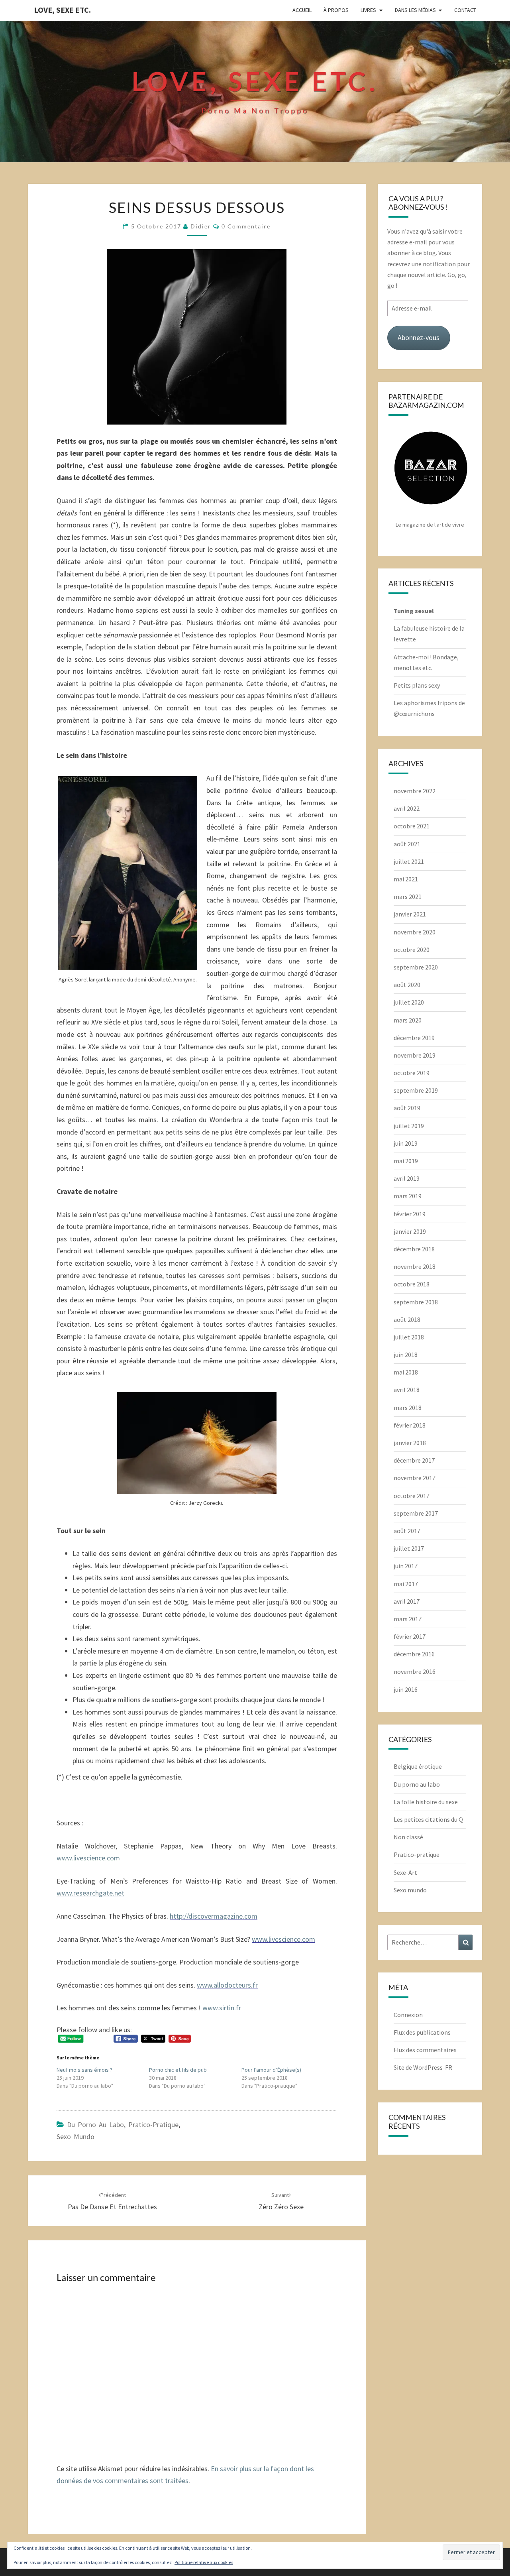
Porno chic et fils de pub (178, 2070)
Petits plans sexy (417, 685)
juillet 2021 (409, 861)
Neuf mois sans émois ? (84, 2070)
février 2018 (410, 1425)
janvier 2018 (410, 1443)
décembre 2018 (414, 1249)
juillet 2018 (409, 1337)
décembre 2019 (414, 1038)
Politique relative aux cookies (204, 2562)
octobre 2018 (412, 1284)
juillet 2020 (409, 1002)
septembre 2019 (416, 1090)
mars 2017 (408, 1619)
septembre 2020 (416, 967)
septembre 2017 (416, 1513)
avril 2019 (407, 1178)
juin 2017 (406, 1566)
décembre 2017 (414, 1460)
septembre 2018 (416, 1302)
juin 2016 (406, 1689)
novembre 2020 (415, 932)
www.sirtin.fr (222, 2008)
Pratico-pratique (153, 2125)
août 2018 (407, 1319)
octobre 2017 (412, 1496)
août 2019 (407, 1108)
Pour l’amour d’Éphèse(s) (271, 2070)
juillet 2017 (409, 1548)
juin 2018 (406, 1355)
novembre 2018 (415, 1266)
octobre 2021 (412, 826)
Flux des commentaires (425, 2050)
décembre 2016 (414, 1654)
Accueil (302, 10)
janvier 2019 (410, 1231)
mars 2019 (408, 1196)
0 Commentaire (246, 226)
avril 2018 (407, 1390)
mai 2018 (406, 1372)
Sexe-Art (405, 1872)
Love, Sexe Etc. (62, 10)
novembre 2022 (415, 791)
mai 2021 (406, 879)
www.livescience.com (88, 1858)
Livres (368, 10)
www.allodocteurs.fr (227, 1985)
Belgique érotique (418, 1766)
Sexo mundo (76, 2137)
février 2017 (410, 1636)
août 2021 (407, 844)
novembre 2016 (415, 1671)
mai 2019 (406, 1161)
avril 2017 (407, 1601)
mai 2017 (406, 1584)
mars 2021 (408, 897)
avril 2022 (407, 808)
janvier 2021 (410, 914)
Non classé (408, 1837)
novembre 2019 (415, 1055)
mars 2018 (408, 1408)
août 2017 (407, 1531)
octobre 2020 (412, 950)
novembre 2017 (415, 1478)
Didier (201, 226)
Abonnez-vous (419, 337)
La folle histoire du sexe (426, 1802)
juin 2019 (406, 1143)
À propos (336, 10)
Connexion (408, 2015)
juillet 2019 (409, 1126)
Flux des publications (422, 2032)
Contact (465, 10)
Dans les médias (415, 10)
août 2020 (407, 985)
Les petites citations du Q (428, 1819)
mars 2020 (408, 1020)
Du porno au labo (95, 2125)
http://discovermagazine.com (214, 1916)
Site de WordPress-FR (423, 2067)
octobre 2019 (412, 1073)
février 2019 (410, 1214)
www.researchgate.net (90, 1893)
